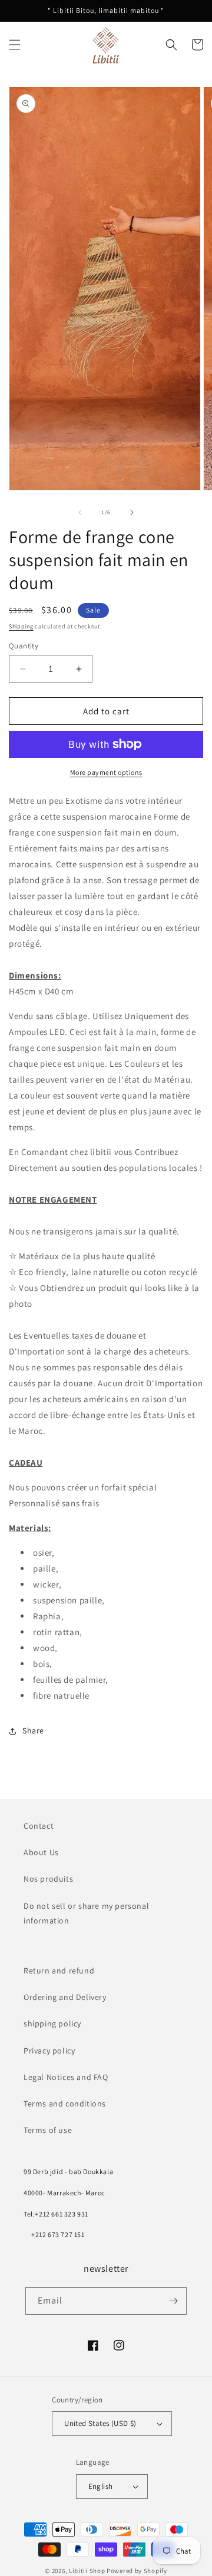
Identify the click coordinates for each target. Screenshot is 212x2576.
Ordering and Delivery (65, 1997)
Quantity (24, 646)
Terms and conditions (65, 2104)
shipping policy (52, 2023)
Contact (39, 1826)
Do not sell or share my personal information (86, 1913)
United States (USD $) (100, 2423)
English (101, 2486)
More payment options (106, 772)
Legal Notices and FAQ (66, 2077)
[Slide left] (80, 512)
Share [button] (33, 1730)
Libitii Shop (87, 2571)
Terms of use (48, 2130)
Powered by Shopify (137, 2571)
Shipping (21, 626)
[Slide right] (132, 512)
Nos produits (48, 1879)
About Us (41, 1852)
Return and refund (59, 1971)
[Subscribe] (173, 2301)
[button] (15, 45)
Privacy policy (49, 2051)
